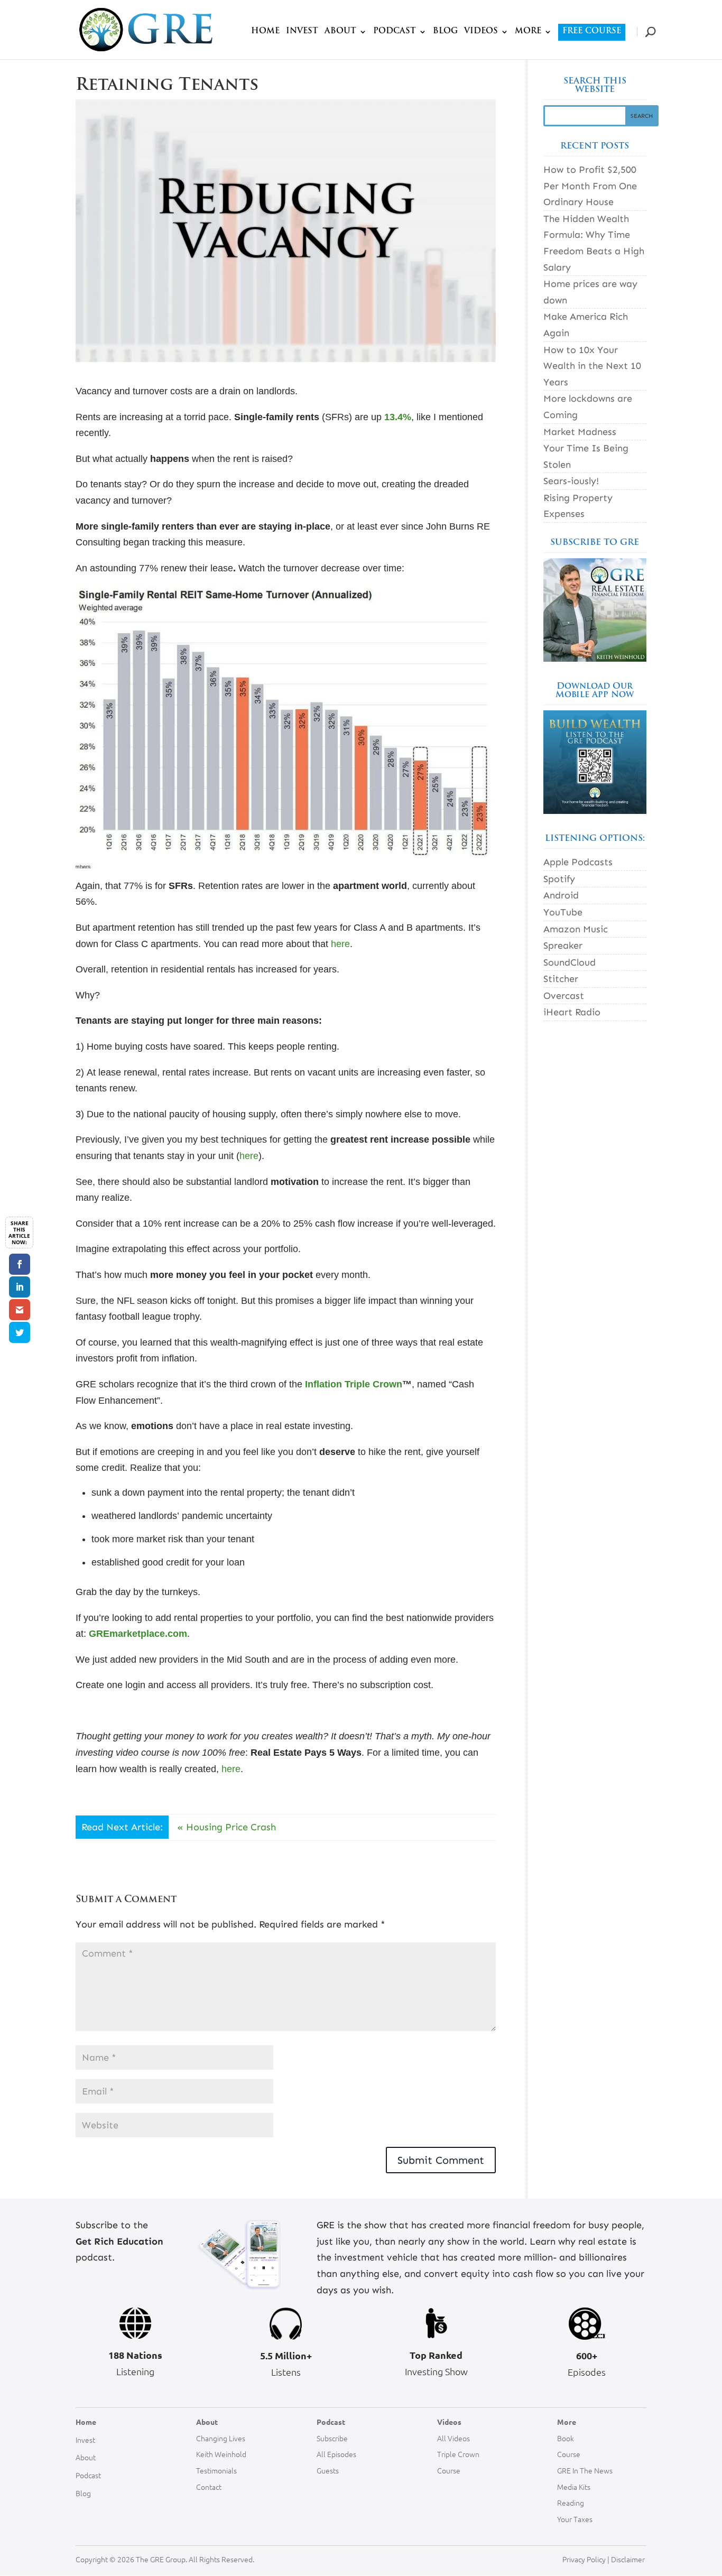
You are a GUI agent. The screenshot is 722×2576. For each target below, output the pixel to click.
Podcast (88, 2475)
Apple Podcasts (578, 862)
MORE (528, 32)
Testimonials (216, 2470)
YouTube (563, 912)
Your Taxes (575, 2519)
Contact (209, 2487)
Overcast (564, 996)
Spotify (559, 879)
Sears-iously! (571, 481)
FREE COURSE (592, 31)
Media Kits (574, 2487)
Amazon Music (576, 929)
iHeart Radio (572, 1012)
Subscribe (332, 2438)
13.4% (398, 417)
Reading (571, 2503)
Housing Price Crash (231, 1827)
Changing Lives (221, 2438)
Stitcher (561, 979)
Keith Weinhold (221, 2454)
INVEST (302, 32)
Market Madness (580, 432)
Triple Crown (458, 2454)
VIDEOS (481, 32)
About (86, 2457)
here (340, 944)
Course (449, 2470)
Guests (328, 2470)
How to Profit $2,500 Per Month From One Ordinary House (590, 186)
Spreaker (563, 946)
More (567, 2422)
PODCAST (395, 32)
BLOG (445, 32)
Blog (83, 2493)
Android (561, 895)
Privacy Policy (584, 2559)
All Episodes (336, 2454)
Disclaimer (629, 2559)
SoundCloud (570, 962)
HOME (265, 32)
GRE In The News (585, 2470)
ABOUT (340, 32)
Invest (85, 2440)
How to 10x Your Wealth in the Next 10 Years (592, 366)
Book (566, 2438)
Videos (449, 2422)
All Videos (453, 2438)
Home (86, 2422)
